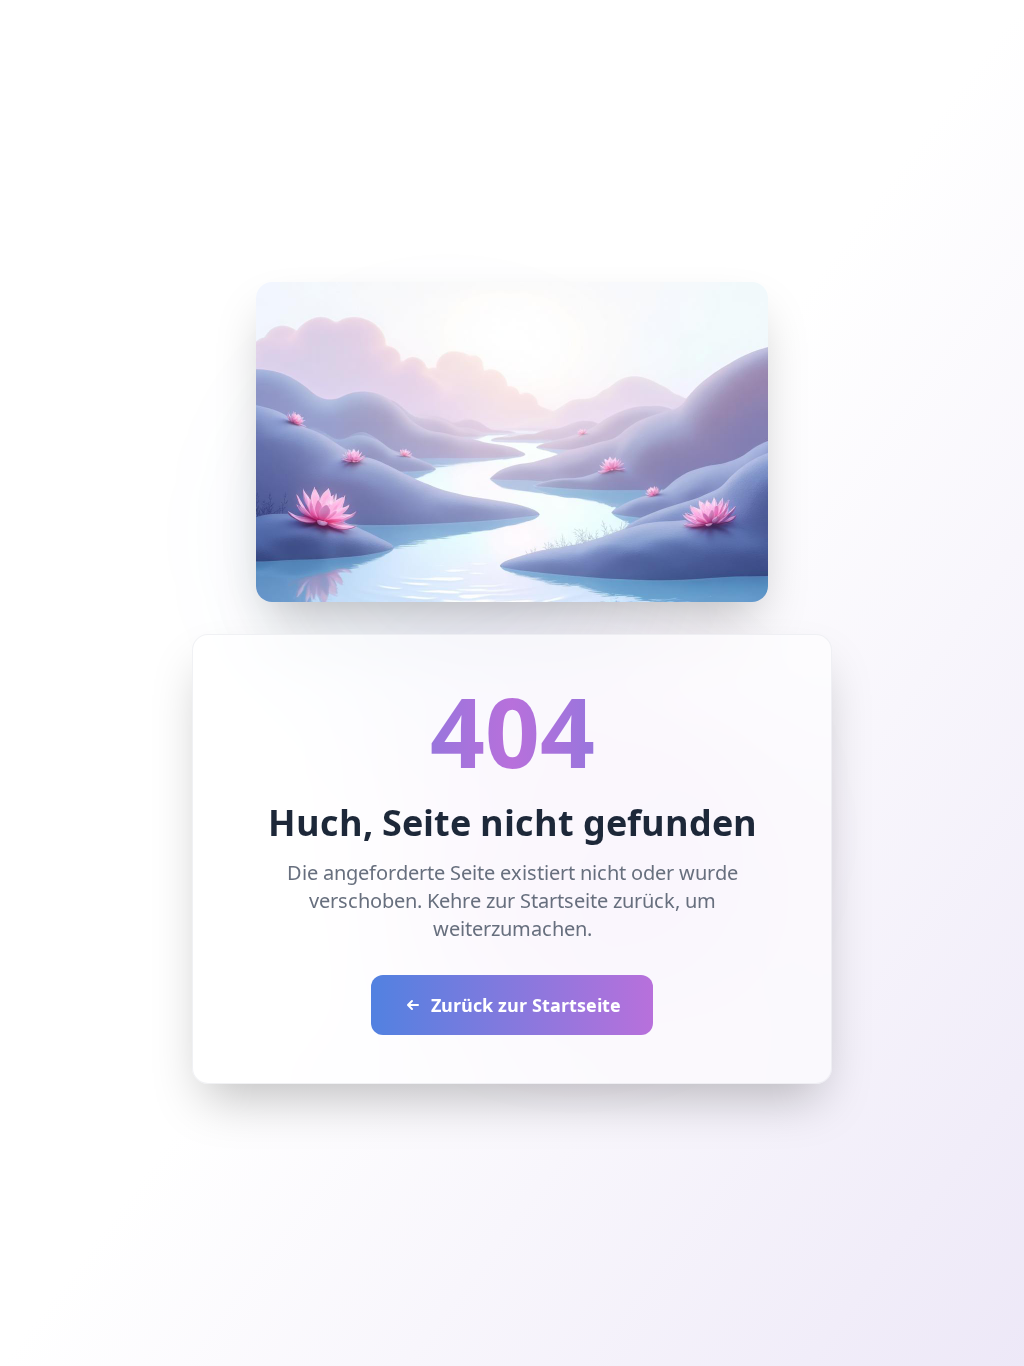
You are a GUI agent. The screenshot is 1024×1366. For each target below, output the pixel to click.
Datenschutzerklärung (668, 663)
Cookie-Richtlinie (257, 683)
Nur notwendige (670, 781)
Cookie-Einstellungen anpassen (330, 727)
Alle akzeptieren (353, 781)
